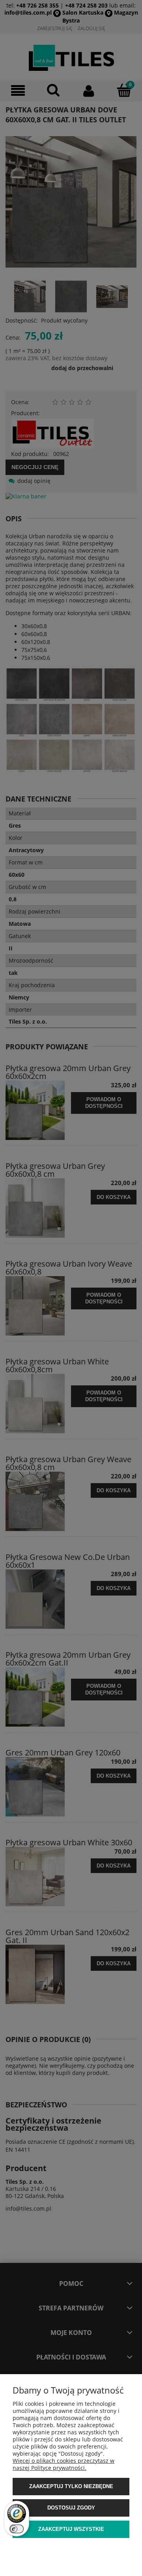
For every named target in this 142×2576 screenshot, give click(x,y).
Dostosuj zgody (71, 2508)
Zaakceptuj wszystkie (71, 2529)
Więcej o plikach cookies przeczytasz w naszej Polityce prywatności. (64, 2464)
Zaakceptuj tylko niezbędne (71, 2486)
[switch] (17, 2529)
